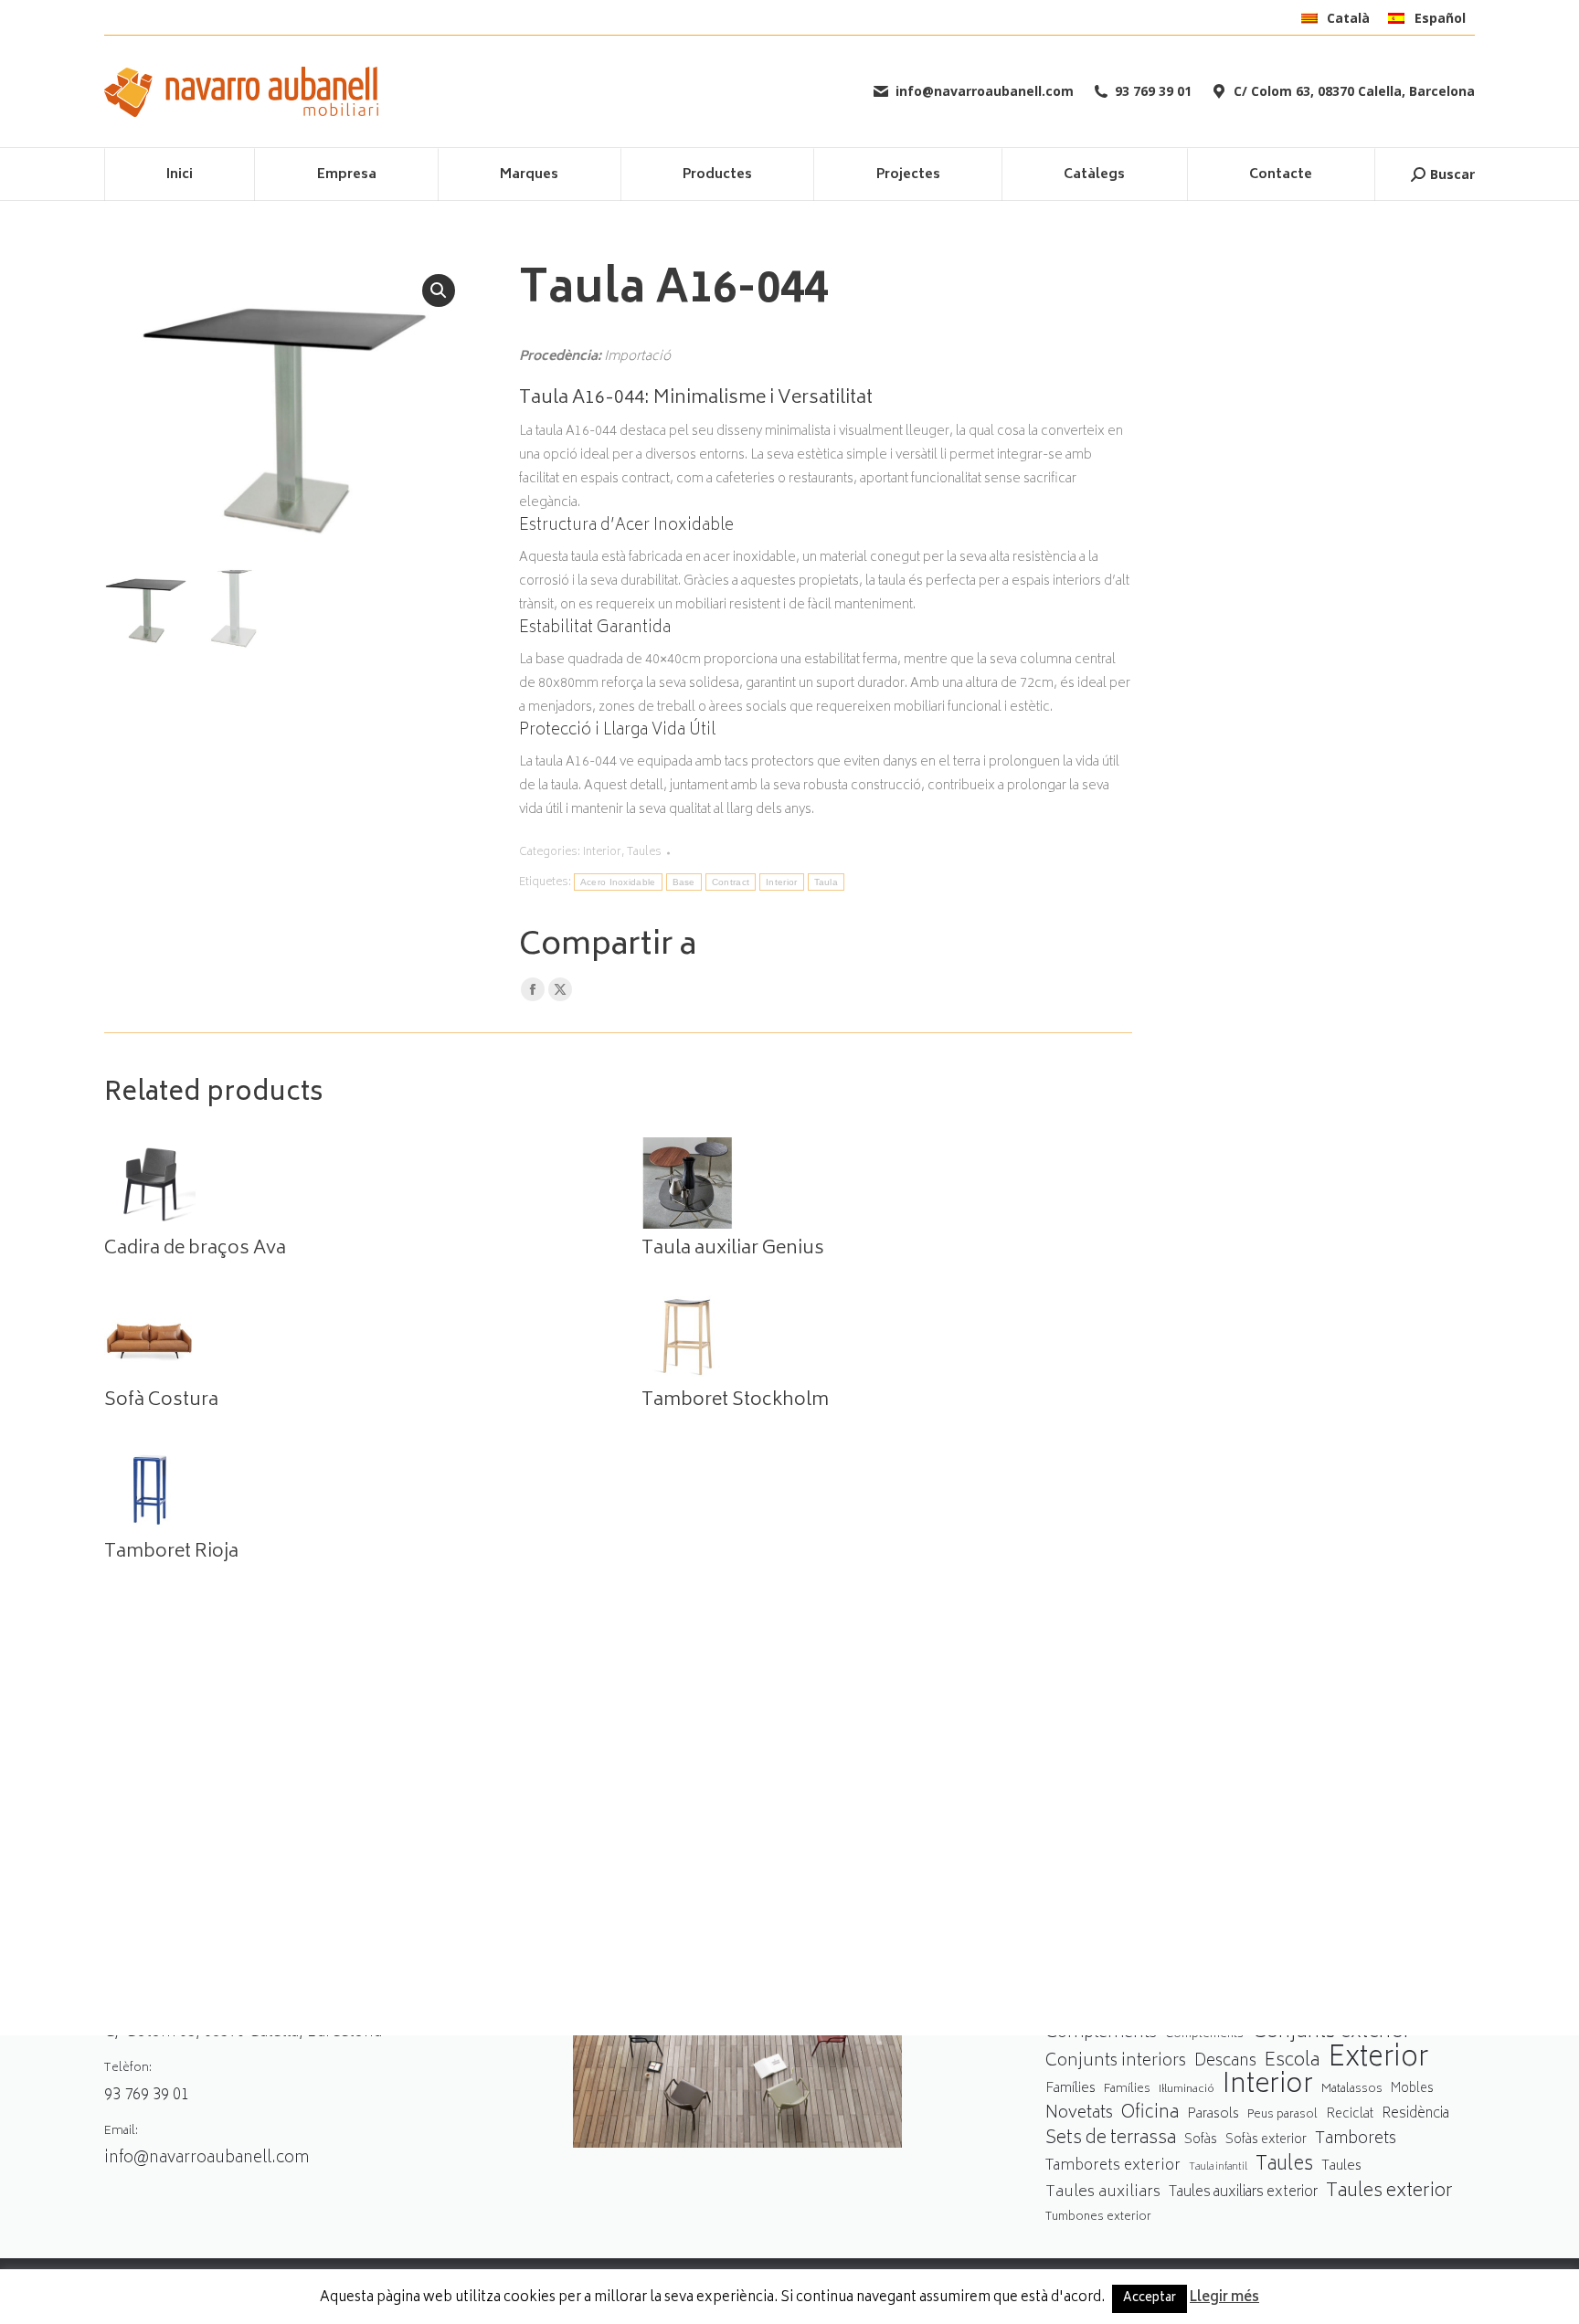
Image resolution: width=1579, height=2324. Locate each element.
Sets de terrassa (1111, 2140)
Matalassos (1352, 2089)
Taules (644, 853)
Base (684, 882)
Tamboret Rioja (171, 1553)
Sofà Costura (161, 1401)
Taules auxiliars (1103, 2193)
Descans (1225, 2062)
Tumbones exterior (1098, 2218)
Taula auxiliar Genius (733, 1250)
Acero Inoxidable (618, 882)
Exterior (1378, 2060)
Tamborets (1356, 2140)
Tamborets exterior (1113, 2166)
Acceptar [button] (1150, 2299)
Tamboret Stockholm (735, 1401)
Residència (1415, 2114)
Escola (1292, 2061)
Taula (827, 882)
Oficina (1150, 2114)
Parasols (1213, 2115)
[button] (439, 290)
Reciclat (1350, 2115)
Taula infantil (1218, 2167)
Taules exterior (1389, 2192)
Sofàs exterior (1266, 2140)
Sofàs (1201, 2140)
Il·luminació (1187, 2090)
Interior (602, 853)
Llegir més (1224, 2298)
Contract (731, 882)
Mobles (1412, 2089)
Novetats (1079, 2114)
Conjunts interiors (1116, 2062)
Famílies (1070, 2089)
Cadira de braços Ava (195, 1250)
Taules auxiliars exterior (1243, 2193)
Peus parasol (1282, 2115)
